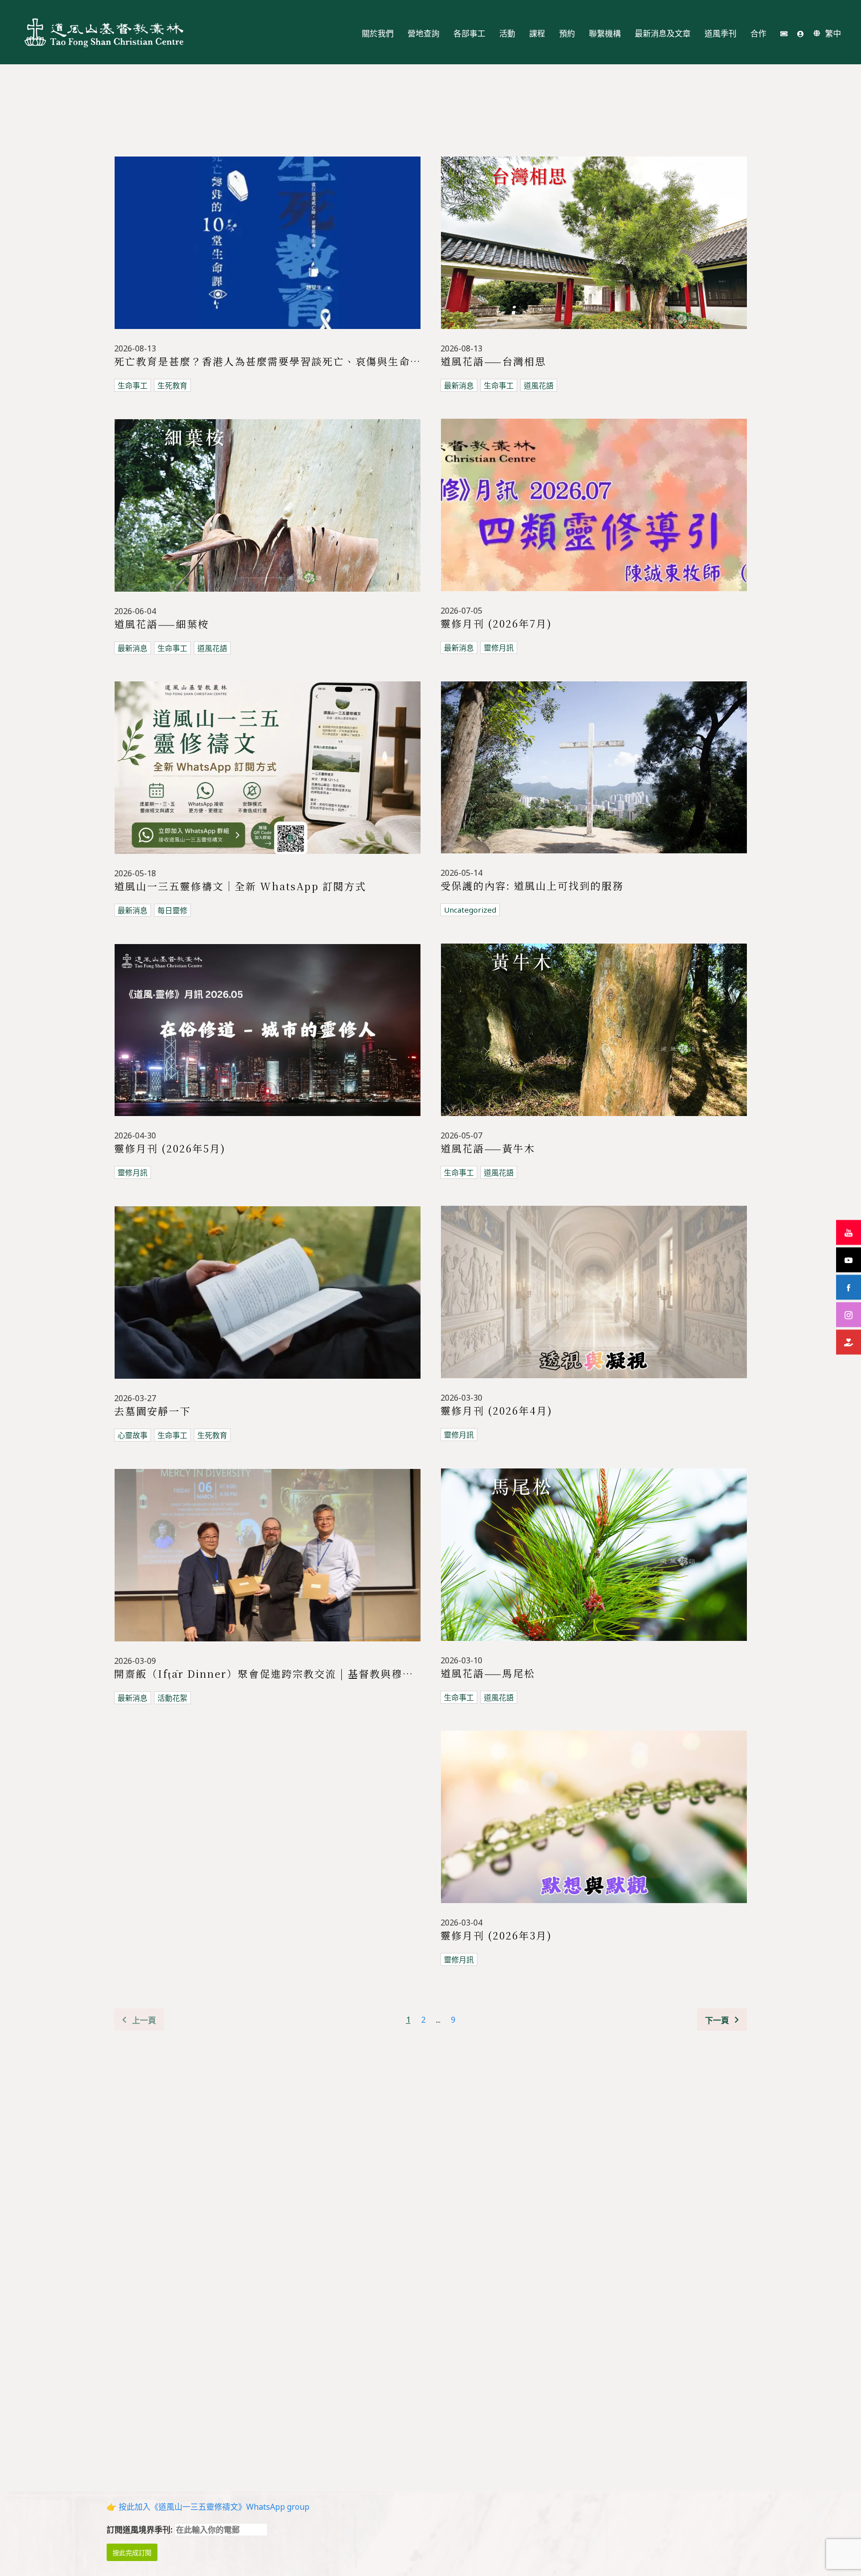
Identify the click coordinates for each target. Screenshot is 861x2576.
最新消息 (459, 385)
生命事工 (133, 385)
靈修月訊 (499, 647)
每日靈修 (172, 910)
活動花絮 (172, 1698)
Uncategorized (470, 910)
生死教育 (172, 385)
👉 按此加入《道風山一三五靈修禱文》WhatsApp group (208, 2507)
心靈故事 (133, 1435)
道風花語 (539, 385)
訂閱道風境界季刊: (141, 2530)
